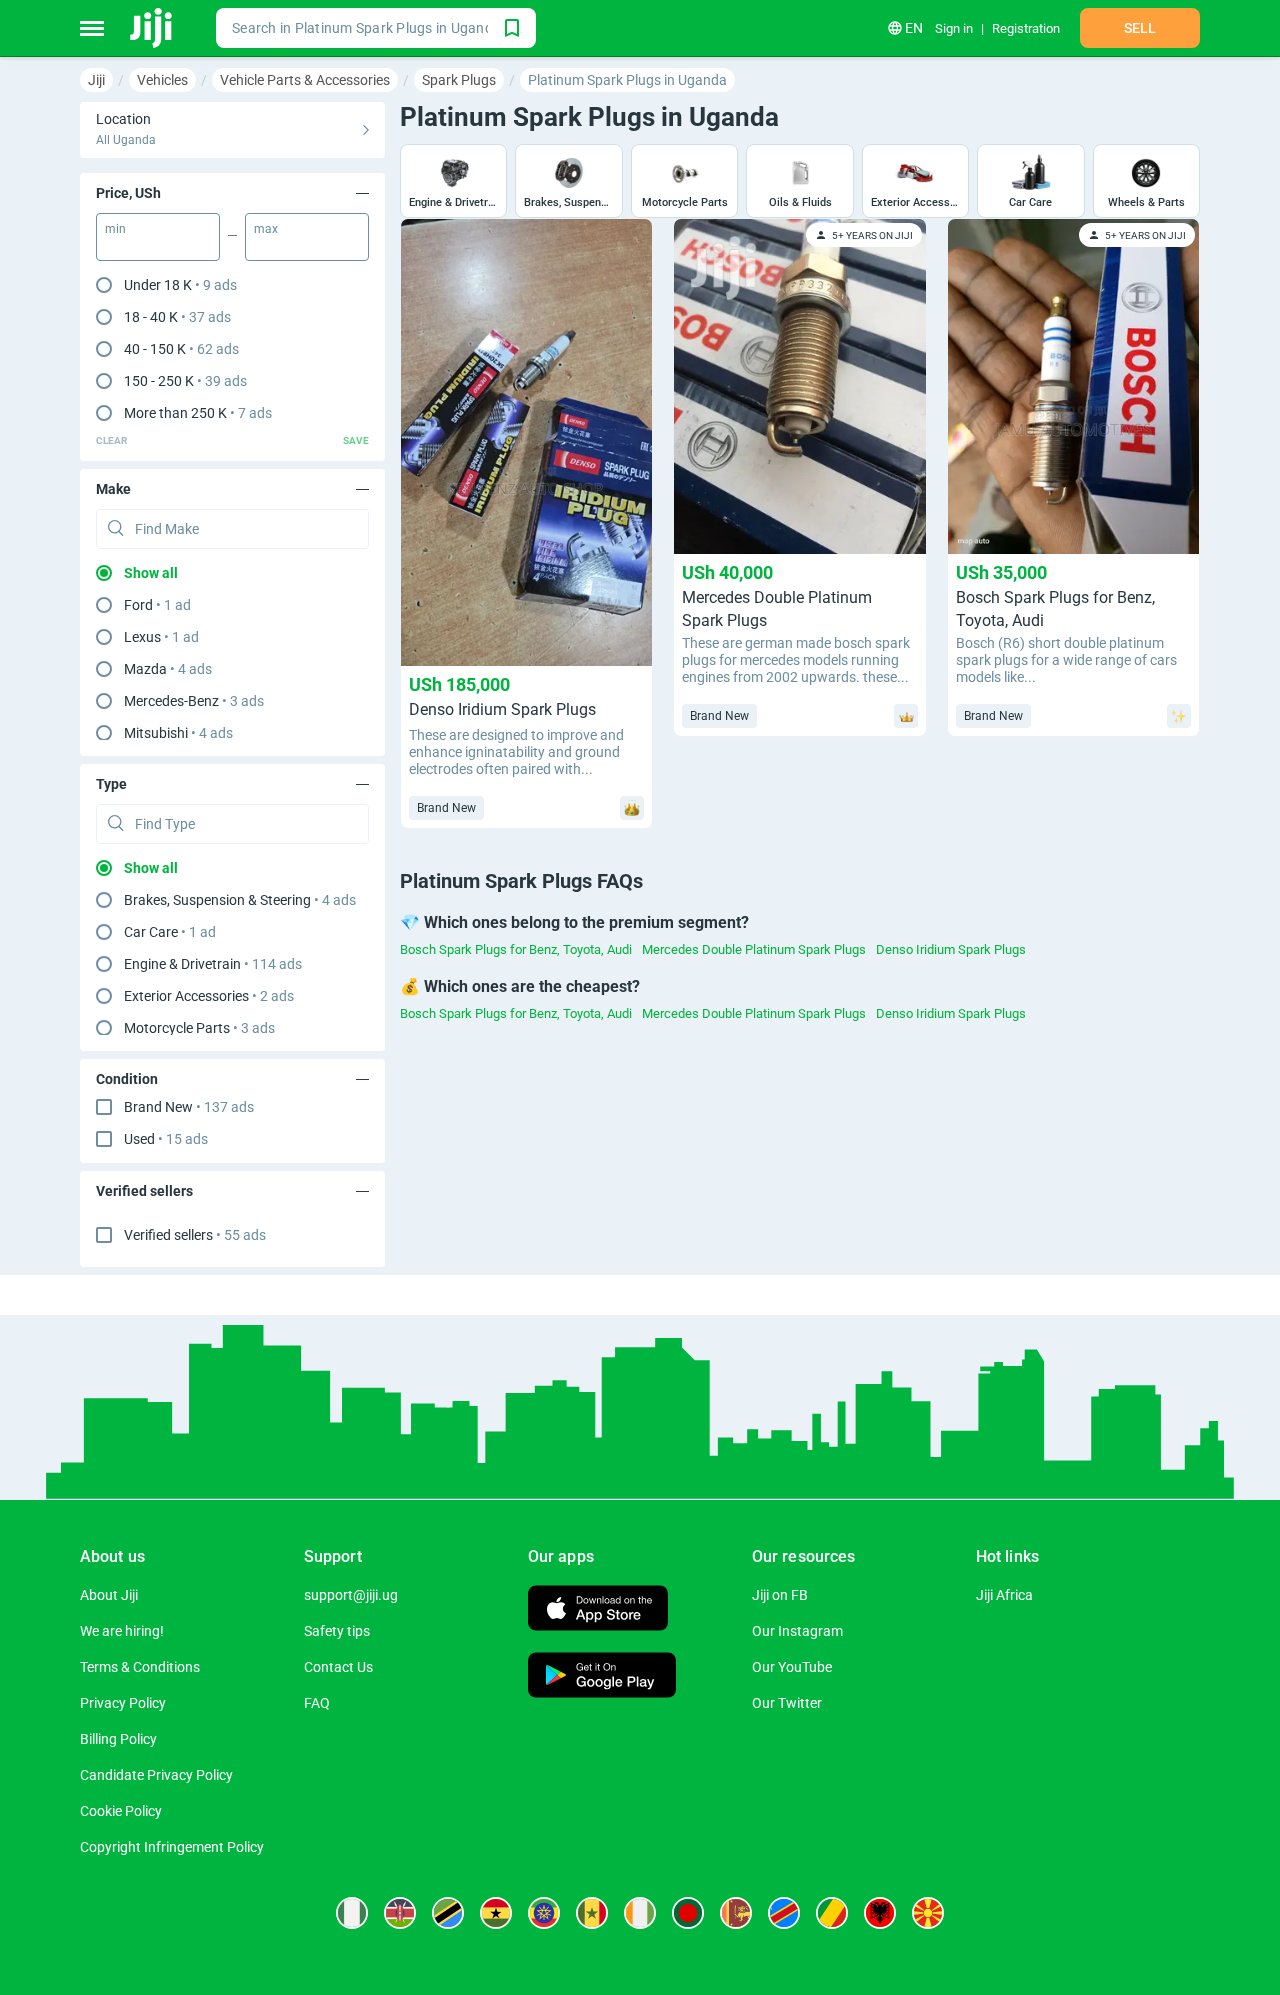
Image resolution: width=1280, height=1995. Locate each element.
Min (115, 229)
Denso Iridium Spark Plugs (951, 949)
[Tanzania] (448, 1913)
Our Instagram (797, 1631)
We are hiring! (122, 1631)
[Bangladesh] (688, 1913)
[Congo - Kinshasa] (784, 1913)
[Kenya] (400, 1913)
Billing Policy (118, 1739)
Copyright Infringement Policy (172, 1847)
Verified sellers (195, 1235)
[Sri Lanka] (736, 1913)
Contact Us (338, 1667)
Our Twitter (787, 1703)
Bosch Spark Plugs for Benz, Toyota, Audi (516, 949)
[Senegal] (592, 1913)
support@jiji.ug (351, 1595)
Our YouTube (792, 1667)
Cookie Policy (121, 1811)
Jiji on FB (780, 1595)
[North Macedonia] (928, 1913)
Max (266, 229)
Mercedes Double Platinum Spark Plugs (754, 949)
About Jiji (109, 1595)
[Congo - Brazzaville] (832, 1913)
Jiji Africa (1004, 1595)
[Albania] (880, 1913)
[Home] (152, 28)
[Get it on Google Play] (602, 1677)
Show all (151, 573)
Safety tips (337, 1631)
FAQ (317, 1703)
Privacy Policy (123, 1703)
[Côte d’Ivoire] (640, 1913)
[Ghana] (496, 1913)
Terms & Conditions (140, 1667)
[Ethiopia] (544, 1913)
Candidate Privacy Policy (156, 1775)
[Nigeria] (352, 1913)
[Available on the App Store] (598, 1610)
